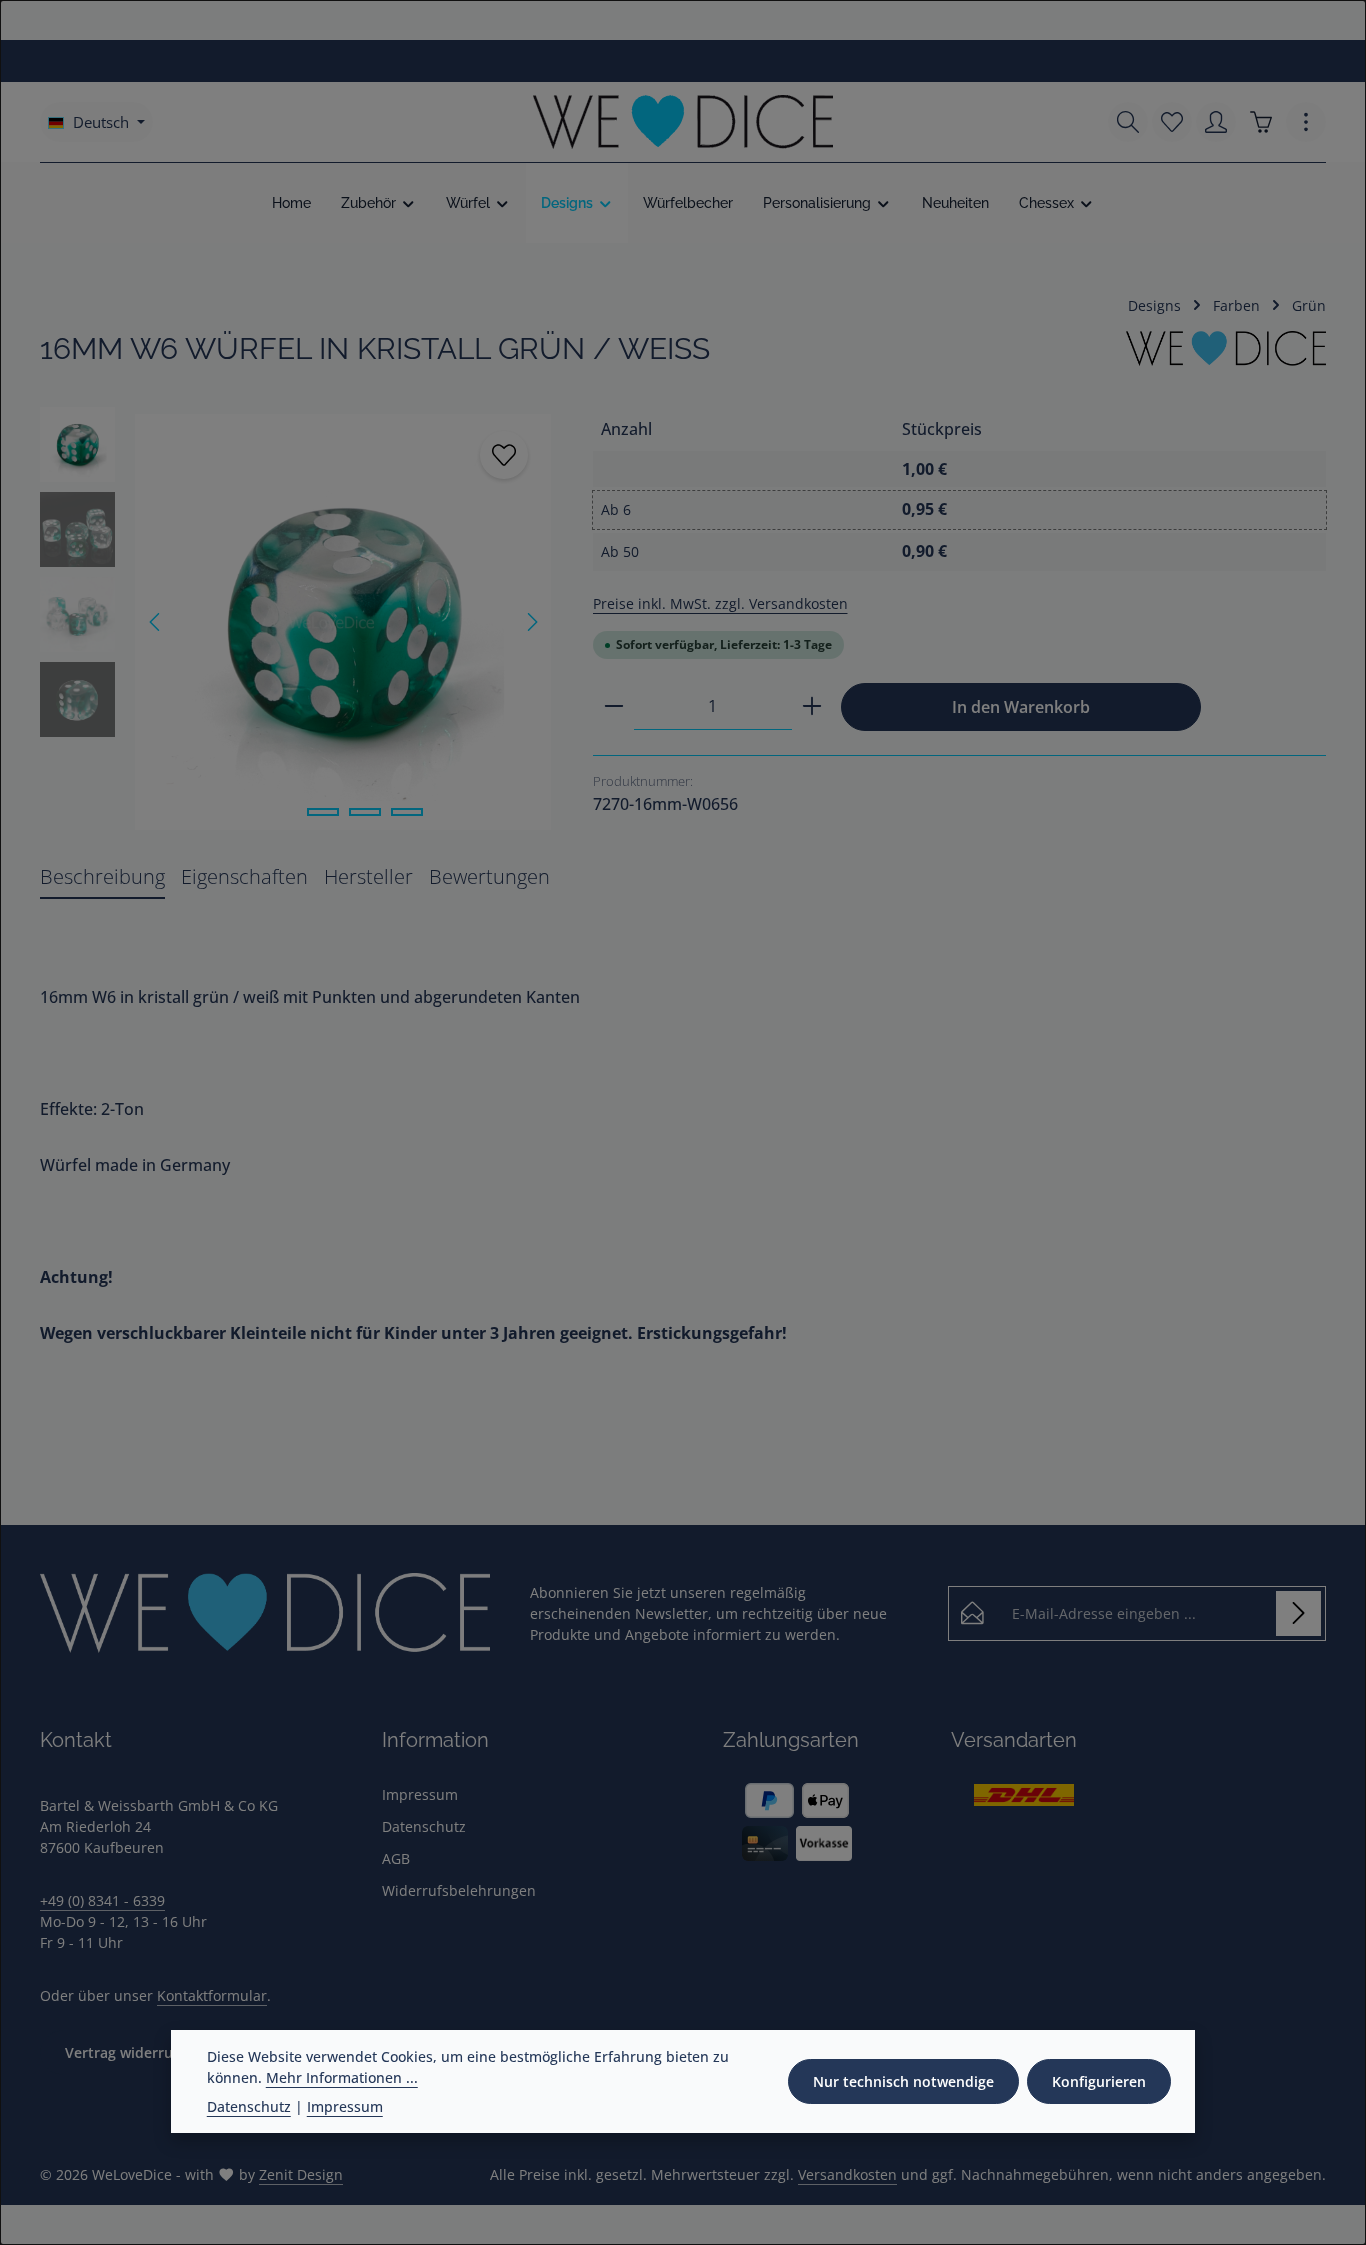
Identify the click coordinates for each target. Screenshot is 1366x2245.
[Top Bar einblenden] (1306, 122)
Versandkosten (847, 2174)
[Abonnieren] (1298, 1613)
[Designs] (577, 203)
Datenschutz (424, 1826)
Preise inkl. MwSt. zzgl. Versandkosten (720, 603)
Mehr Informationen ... (342, 2077)
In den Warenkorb (1021, 707)
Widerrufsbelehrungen (459, 1890)
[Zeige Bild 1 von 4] (281, 812)
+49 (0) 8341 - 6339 (102, 1900)
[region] (296, 622)
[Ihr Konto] (1216, 122)
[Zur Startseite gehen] (683, 122)
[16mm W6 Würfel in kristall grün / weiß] (343, 622)
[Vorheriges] (156, 622)
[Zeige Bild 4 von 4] (407, 812)
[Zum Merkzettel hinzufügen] (504, 455)
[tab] (102, 878)
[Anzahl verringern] (614, 706)
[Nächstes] (531, 622)
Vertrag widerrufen (130, 2052)
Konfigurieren (1099, 2081)
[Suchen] (1128, 122)
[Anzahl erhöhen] (812, 706)
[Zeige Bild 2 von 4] (323, 812)
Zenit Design (301, 2174)
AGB (396, 1858)
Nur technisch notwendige (903, 2081)
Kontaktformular (212, 1995)
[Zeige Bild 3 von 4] (365, 812)
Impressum (420, 1794)
